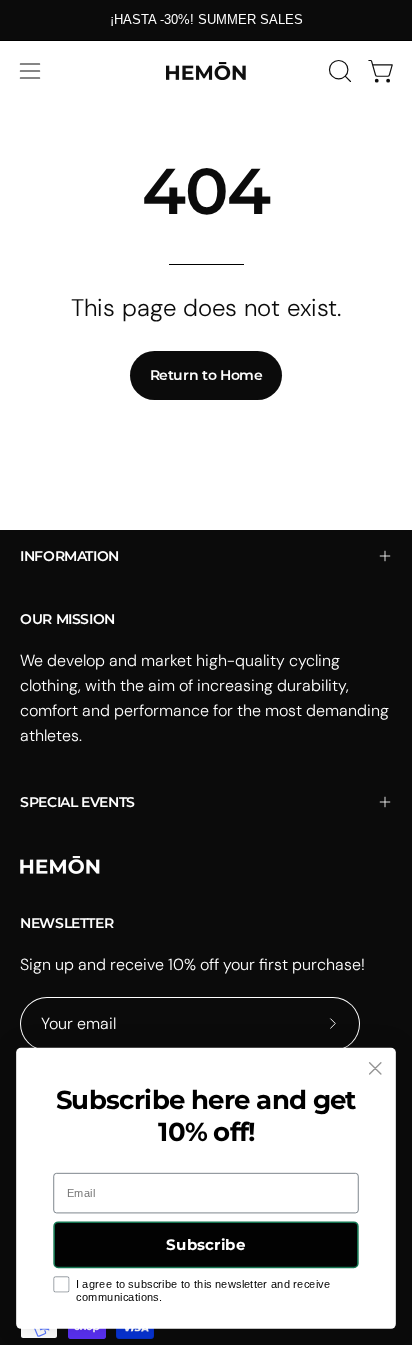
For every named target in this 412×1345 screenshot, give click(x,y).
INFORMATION (69, 556)
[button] (338, 71)
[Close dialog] (375, 1068)
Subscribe (205, 1245)
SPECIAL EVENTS (77, 802)
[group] (206, 20)
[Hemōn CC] (206, 71)
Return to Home (206, 375)
